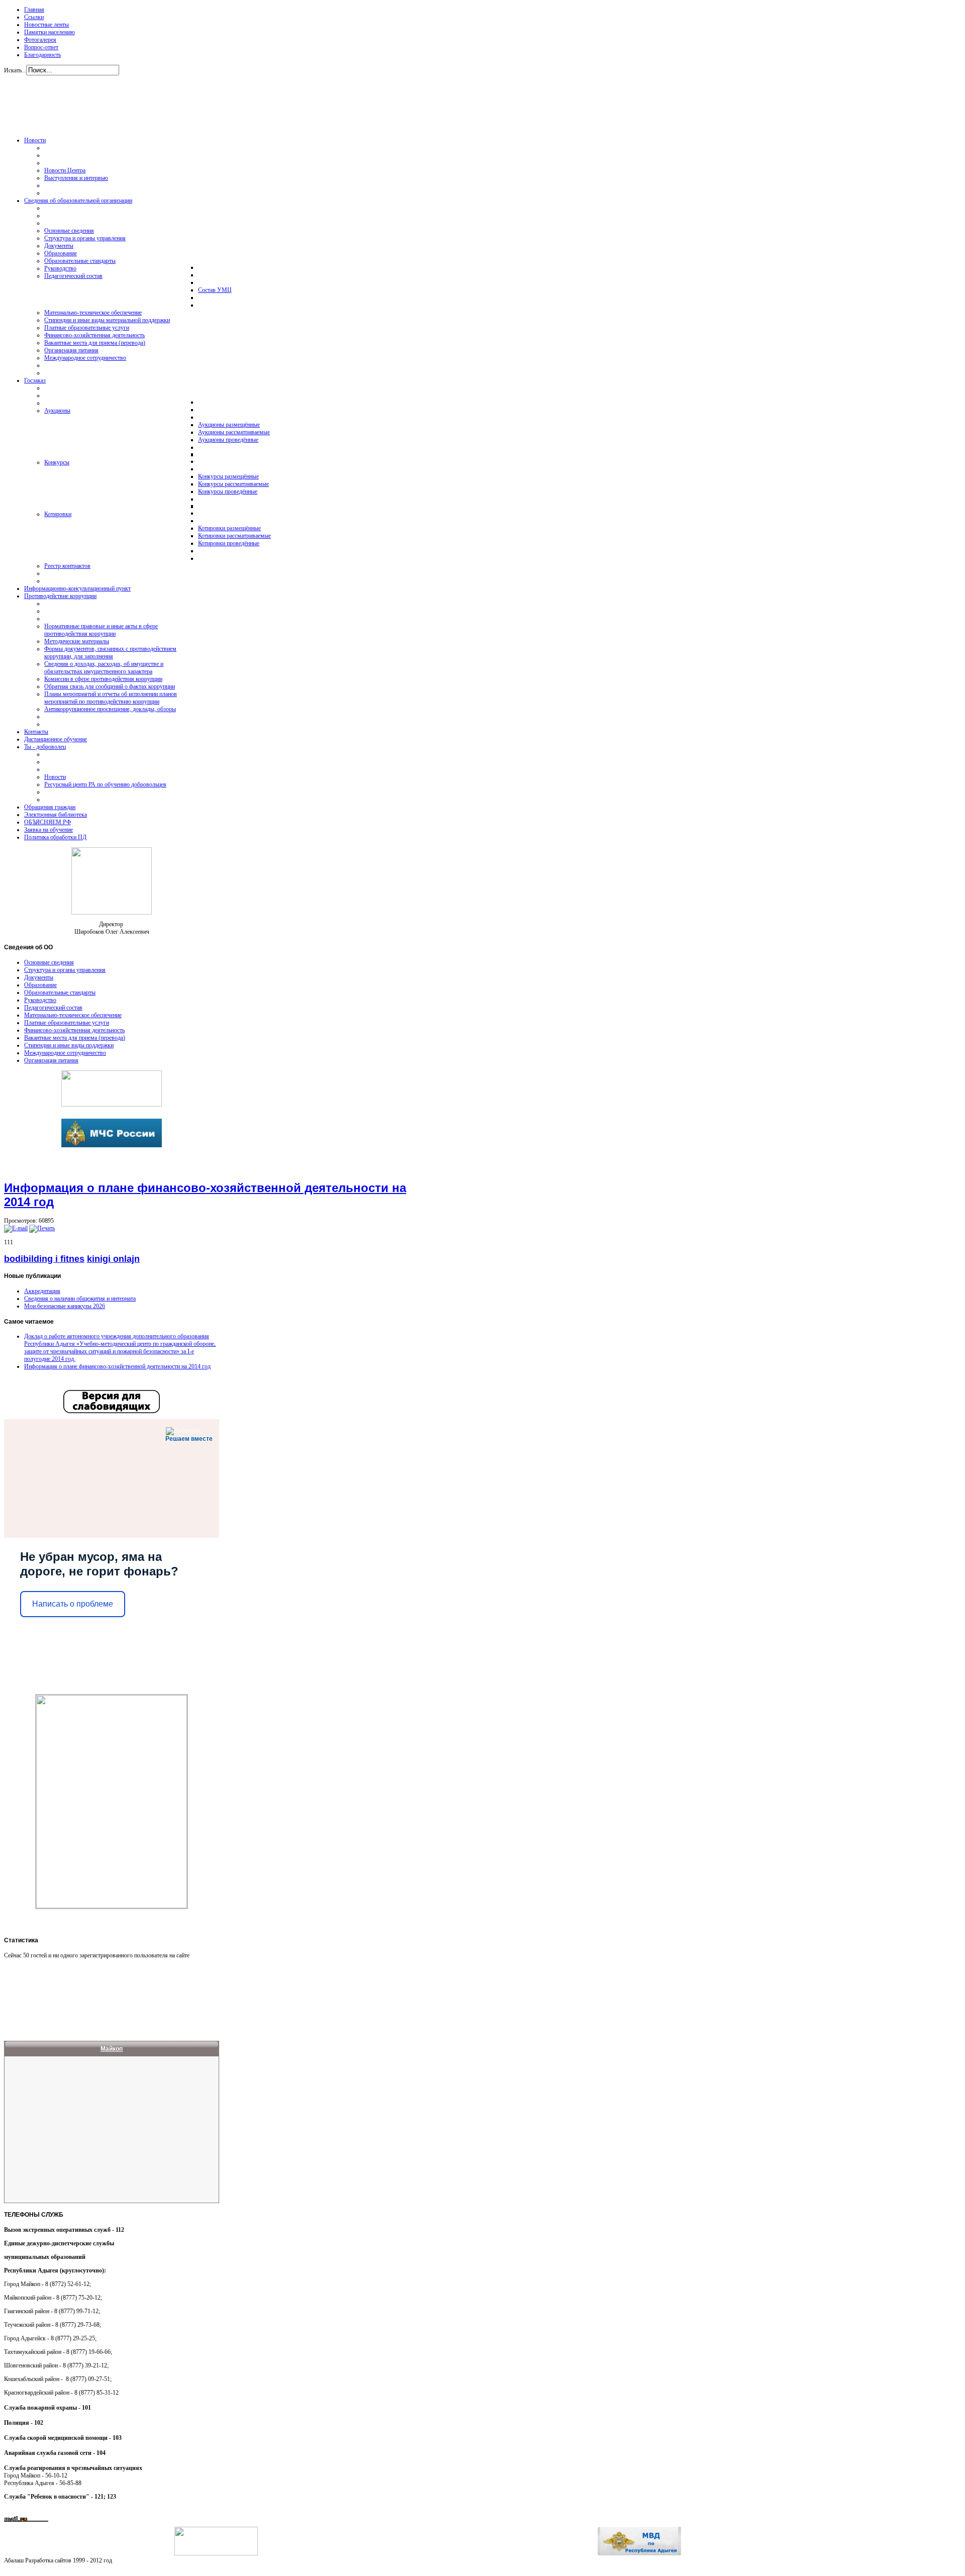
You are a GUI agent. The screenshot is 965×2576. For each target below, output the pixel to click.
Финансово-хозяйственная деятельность (74, 1030)
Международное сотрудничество (65, 1053)
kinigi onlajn (113, 1259)
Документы (39, 977)
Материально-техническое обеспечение (73, 1015)
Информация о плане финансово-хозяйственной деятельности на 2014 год (117, 1366)
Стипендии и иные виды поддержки (69, 1045)
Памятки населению (50, 32)
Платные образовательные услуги (67, 1023)
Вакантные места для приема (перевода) (75, 1038)
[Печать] (42, 1228)
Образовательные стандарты (60, 993)
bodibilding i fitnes (44, 1259)
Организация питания (51, 1060)
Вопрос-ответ (41, 47)
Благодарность (42, 55)
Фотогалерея (40, 40)
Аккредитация (42, 1291)
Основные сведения (49, 962)
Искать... (15, 70)
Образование (40, 985)
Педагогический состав (53, 1008)
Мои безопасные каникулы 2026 (65, 1306)
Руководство (40, 1000)
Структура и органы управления (65, 970)
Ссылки (34, 17)
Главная (34, 10)
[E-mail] (16, 1228)
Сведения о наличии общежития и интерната (80, 1299)
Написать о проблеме (73, 1604)
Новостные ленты (46, 25)
